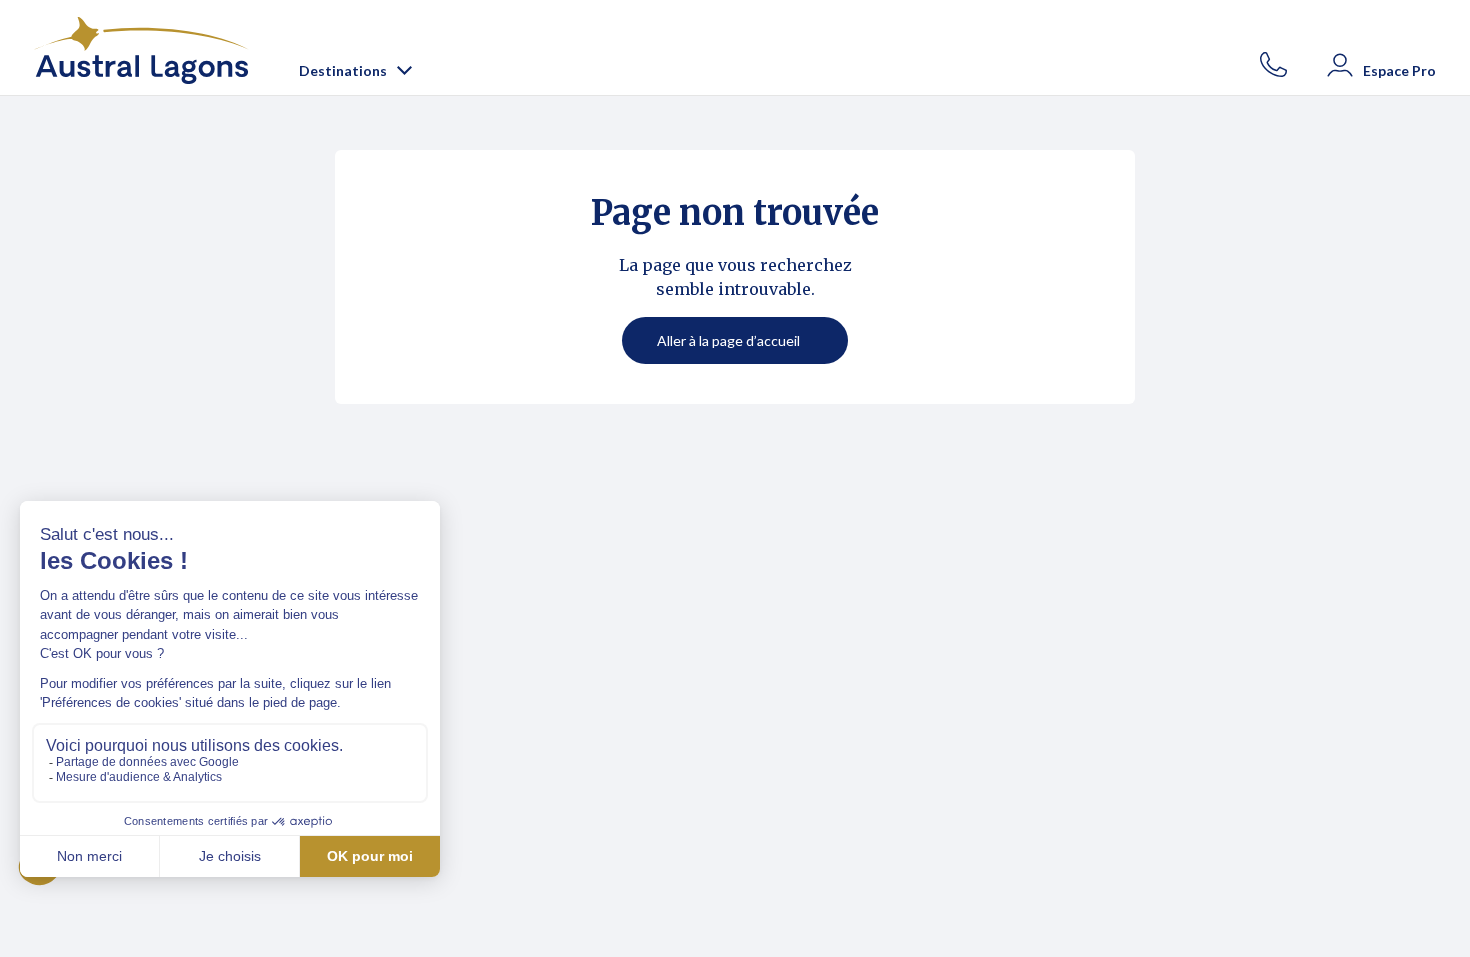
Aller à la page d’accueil (728, 340)
